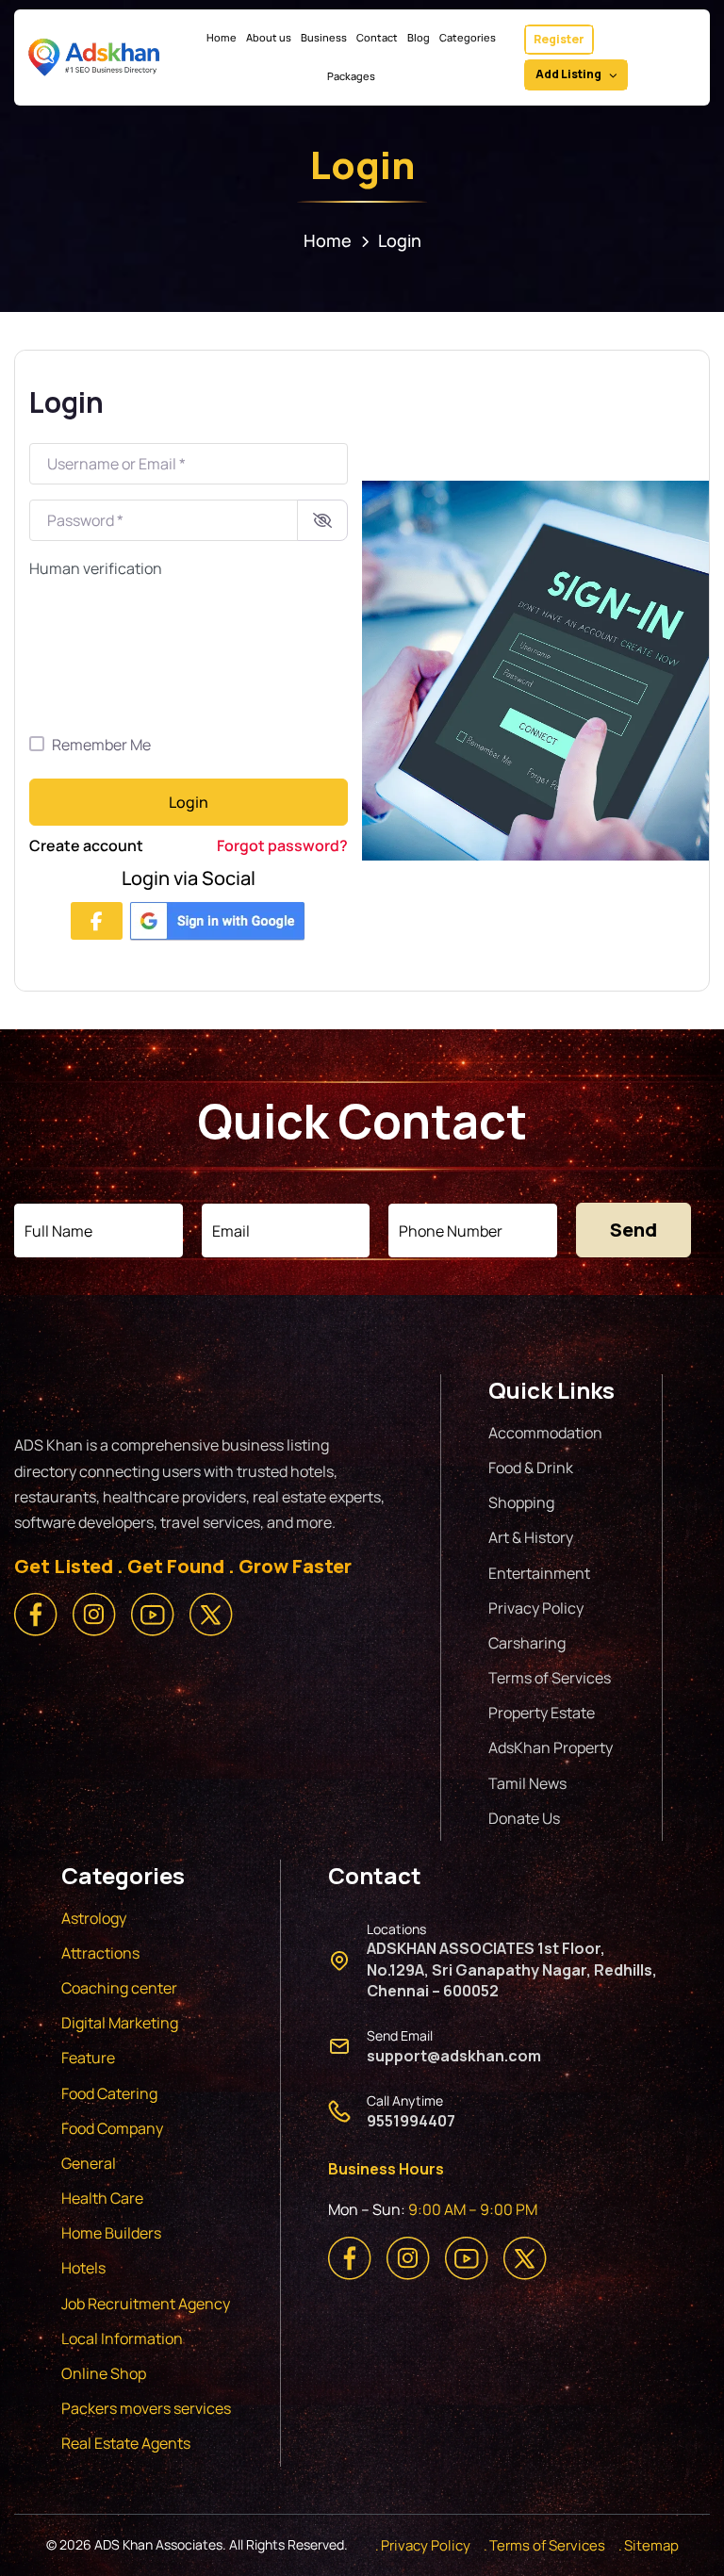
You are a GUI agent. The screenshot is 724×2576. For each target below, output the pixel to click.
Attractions (100, 1953)
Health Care (102, 2198)
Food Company (112, 2128)
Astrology (94, 1918)
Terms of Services (550, 1678)
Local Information (122, 2338)
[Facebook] (97, 921)
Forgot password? (282, 845)
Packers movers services (146, 2408)
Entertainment (539, 1573)
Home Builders (111, 2233)
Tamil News (527, 1783)
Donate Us (524, 1818)
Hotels (83, 2268)
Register (559, 39)
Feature (88, 2058)
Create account (86, 845)
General (89, 2163)
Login (189, 802)
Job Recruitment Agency (147, 2304)
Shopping (521, 1502)
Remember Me (101, 745)
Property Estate (542, 1713)
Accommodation (545, 1433)
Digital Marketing (120, 2023)
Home (328, 240)
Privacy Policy (536, 1608)
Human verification (96, 568)
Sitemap (651, 2545)
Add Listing (568, 74)
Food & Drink (531, 1468)
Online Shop (104, 2373)
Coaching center (119, 1988)
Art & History (531, 1537)
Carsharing (527, 1643)
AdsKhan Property (551, 1747)
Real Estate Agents (126, 2443)
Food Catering (109, 2093)
